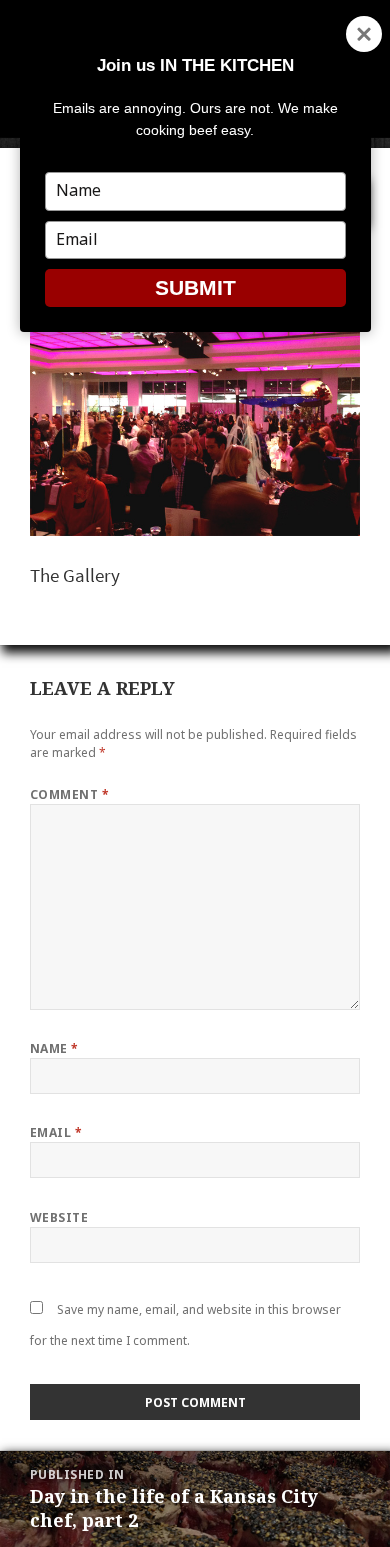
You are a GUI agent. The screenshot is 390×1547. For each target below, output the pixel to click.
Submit (195, 287)
